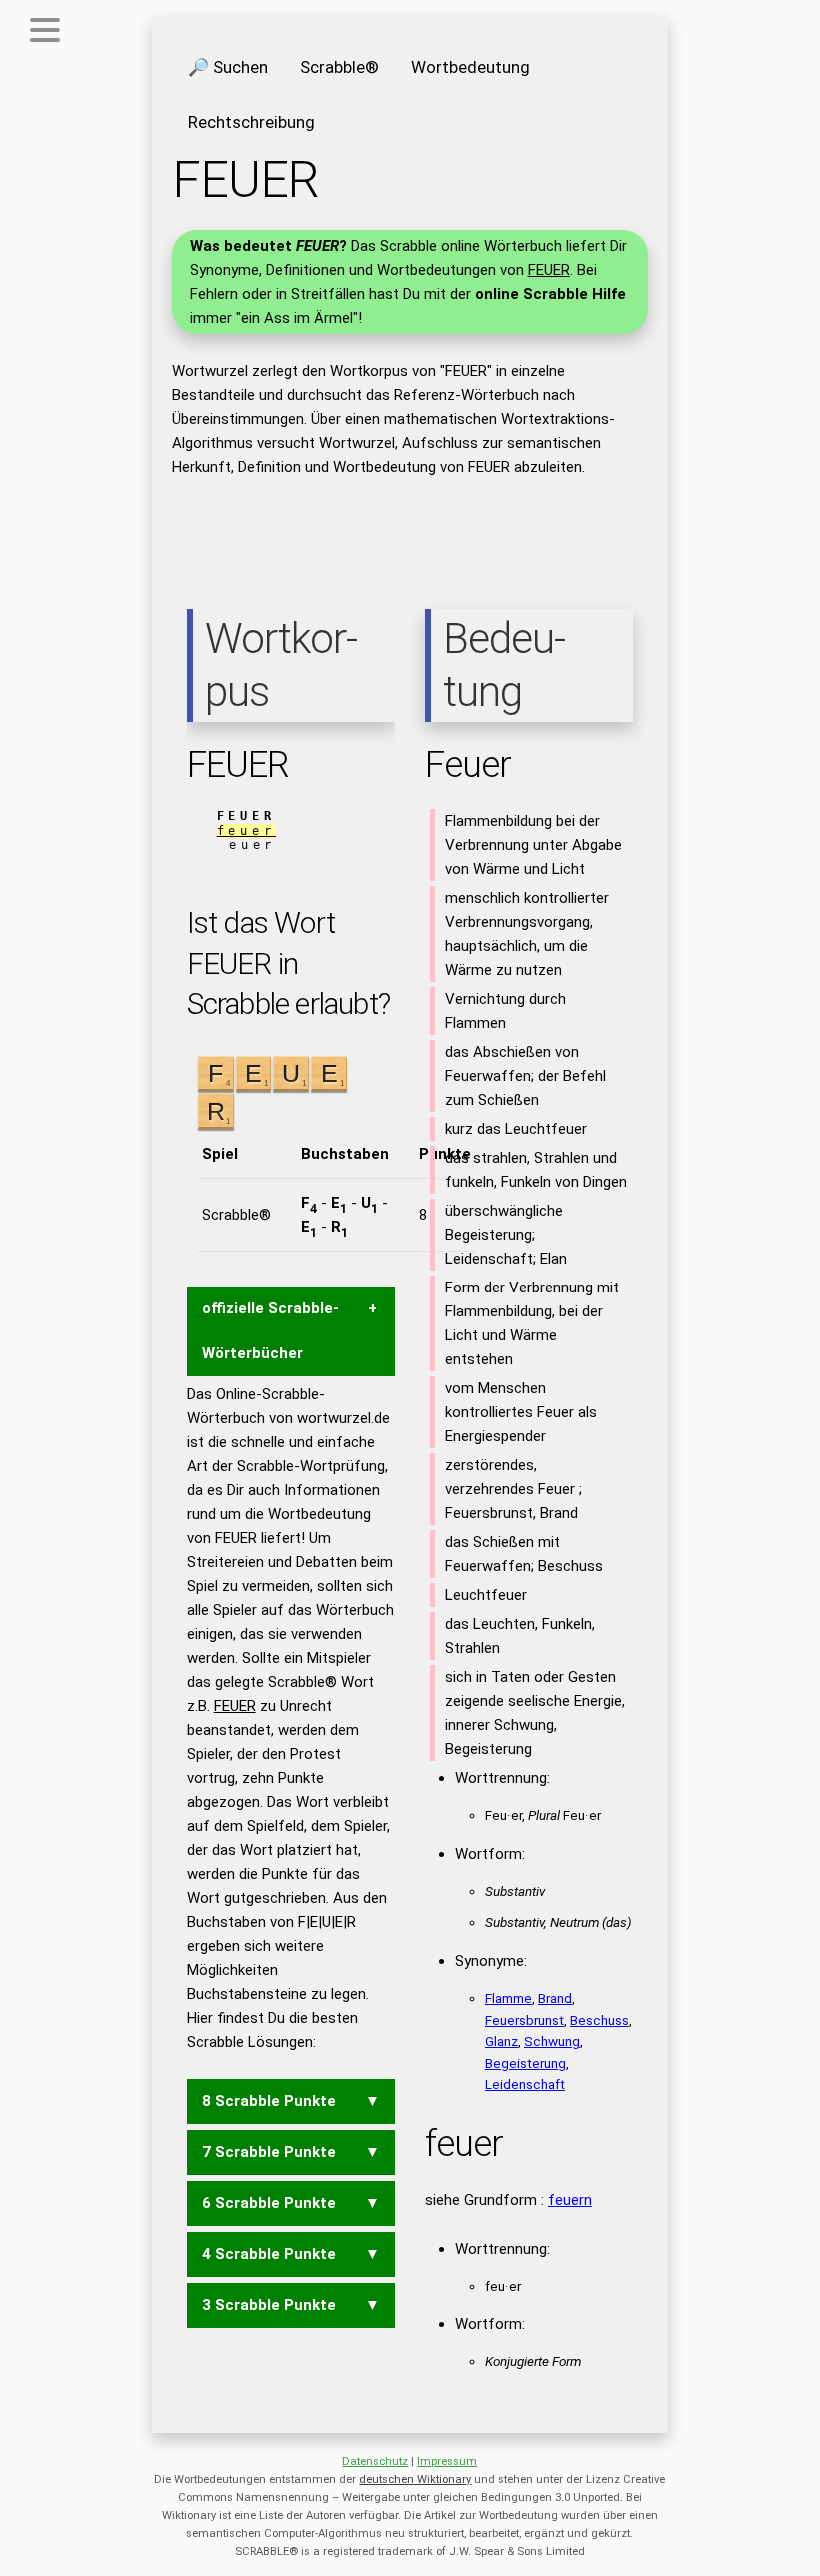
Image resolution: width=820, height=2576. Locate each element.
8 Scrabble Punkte (269, 2101)
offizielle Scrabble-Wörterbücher (270, 1331)
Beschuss (599, 2020)
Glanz (501, 2041)
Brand (555, 1998)
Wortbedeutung (470, 67)
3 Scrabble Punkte (269, 2305)
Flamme (508, 1998)
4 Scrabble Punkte (269, 2254)
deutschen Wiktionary (415, 2480)
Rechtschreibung (251, 122)
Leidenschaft (525, 2084)
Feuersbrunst (524, 2020)
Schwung (552, 2041)
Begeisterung (525, 2063)
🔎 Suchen (228, 67)
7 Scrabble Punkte (269, 2152)
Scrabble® (339, 67)
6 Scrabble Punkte (269, 2203)
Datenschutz (375, 2462)
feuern (570, 2200)
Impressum (447, 2462)
